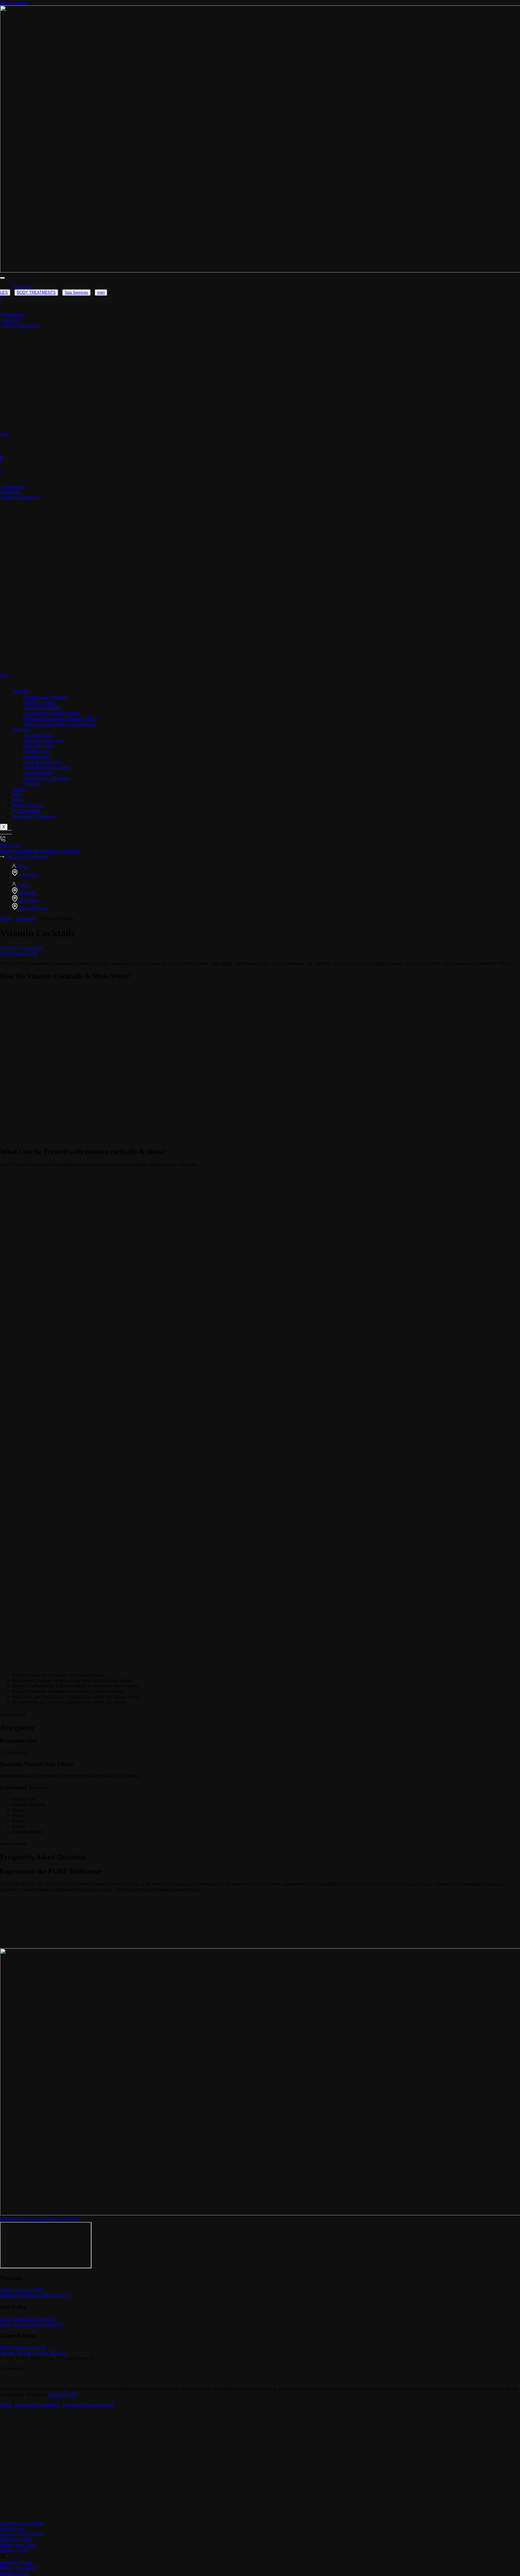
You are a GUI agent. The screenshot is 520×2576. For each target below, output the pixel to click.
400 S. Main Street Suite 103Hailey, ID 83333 (27, 2321)
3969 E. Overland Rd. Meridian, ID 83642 (21, 2293)
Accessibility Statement (37, 2405)
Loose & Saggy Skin (44, 740)
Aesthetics (22, 286)
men (101, 292)
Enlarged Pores (39, 735)
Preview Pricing (27, 805)
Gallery (19, 789)
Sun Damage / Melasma (47, 778)
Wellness (20, 691)
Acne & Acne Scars (43, 762)
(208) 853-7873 (54, 2295)
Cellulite (32, 784)
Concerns (21, 729)
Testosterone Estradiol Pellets (52, 713)
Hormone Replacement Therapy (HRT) (62, 719)
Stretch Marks (37, 756)
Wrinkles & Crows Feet (46, 767)
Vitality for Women (42, 708)
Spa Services (76, 292)
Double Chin (36, 751)
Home (6, 918)
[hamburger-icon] (2, 278)
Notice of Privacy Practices (88, 2405)
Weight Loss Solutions (45, 697)
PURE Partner (26, 811)
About (18, 800)
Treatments (26, 918)
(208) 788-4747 (48, 2324)
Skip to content (14, 3)
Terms (6, 2405)
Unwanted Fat (38, 773)
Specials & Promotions (34, 816)
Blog (17, 794)
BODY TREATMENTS (36, 292)
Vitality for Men (39, 702)
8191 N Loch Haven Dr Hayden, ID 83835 (23, 2350)
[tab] (36, 292)
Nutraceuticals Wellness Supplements (59, 724)
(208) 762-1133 (52, 2353)
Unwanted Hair (39, 746)
